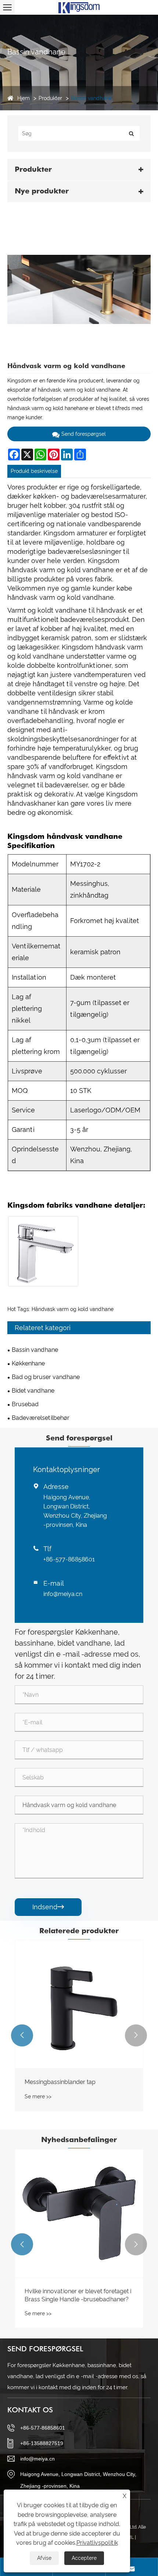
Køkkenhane (28, 1363)
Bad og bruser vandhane (46, 1377)
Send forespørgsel (84, 434)
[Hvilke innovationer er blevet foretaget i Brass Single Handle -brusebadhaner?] (79, 2213)
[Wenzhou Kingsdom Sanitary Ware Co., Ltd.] (79, 7)
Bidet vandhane (33, 1391)
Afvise (44, 2558)
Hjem (24, 98)
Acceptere (84, 2558)
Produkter (50, 98)
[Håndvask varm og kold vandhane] (79, 289)
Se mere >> (38, 2096)
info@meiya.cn (63, 1594)
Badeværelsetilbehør (41, 1418)
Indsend (48, 1907)
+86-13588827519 (42, 2443)
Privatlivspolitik (97, 2543)
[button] (22, 2035)
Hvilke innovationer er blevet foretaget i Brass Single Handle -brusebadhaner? (78, 2295)
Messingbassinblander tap (60, 2082)
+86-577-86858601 (69, 1559)
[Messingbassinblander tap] (79, 2004)
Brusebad (25, 1404)
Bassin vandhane (91, 98)
